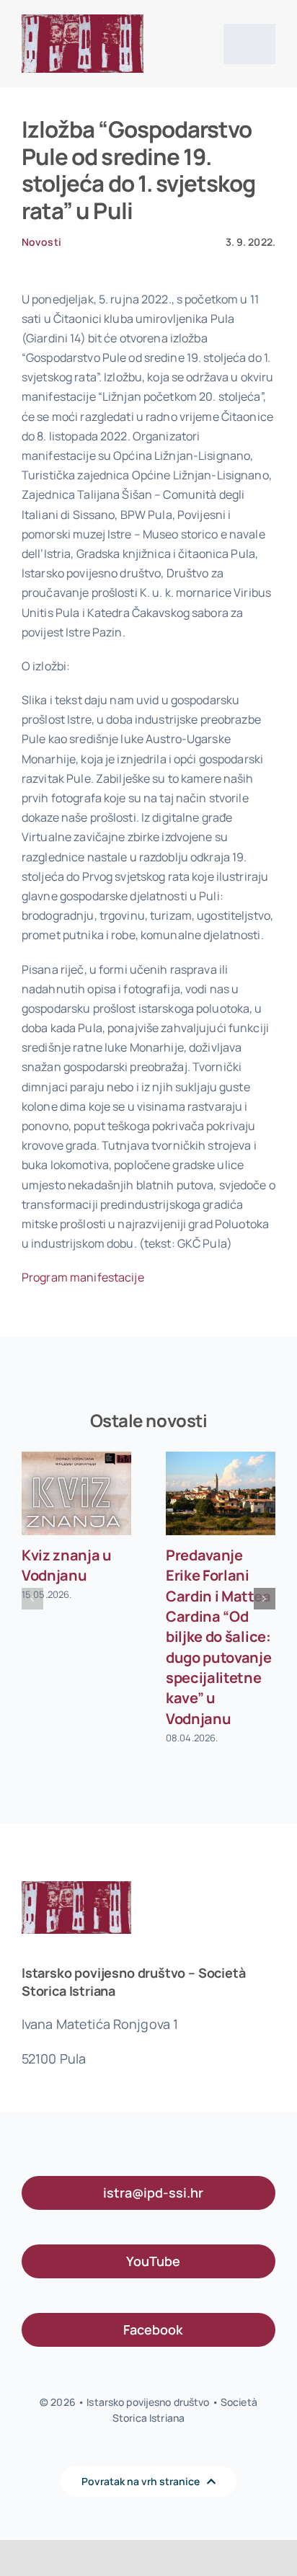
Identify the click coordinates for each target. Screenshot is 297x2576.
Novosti (41, 242)
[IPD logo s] (83, 20)
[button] (32, 1599)
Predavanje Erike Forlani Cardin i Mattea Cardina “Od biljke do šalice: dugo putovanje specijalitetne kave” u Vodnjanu (219, 1637)
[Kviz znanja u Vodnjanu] (76, 1493)
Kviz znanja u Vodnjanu (67, 1565)
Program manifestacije (83, 1277)
